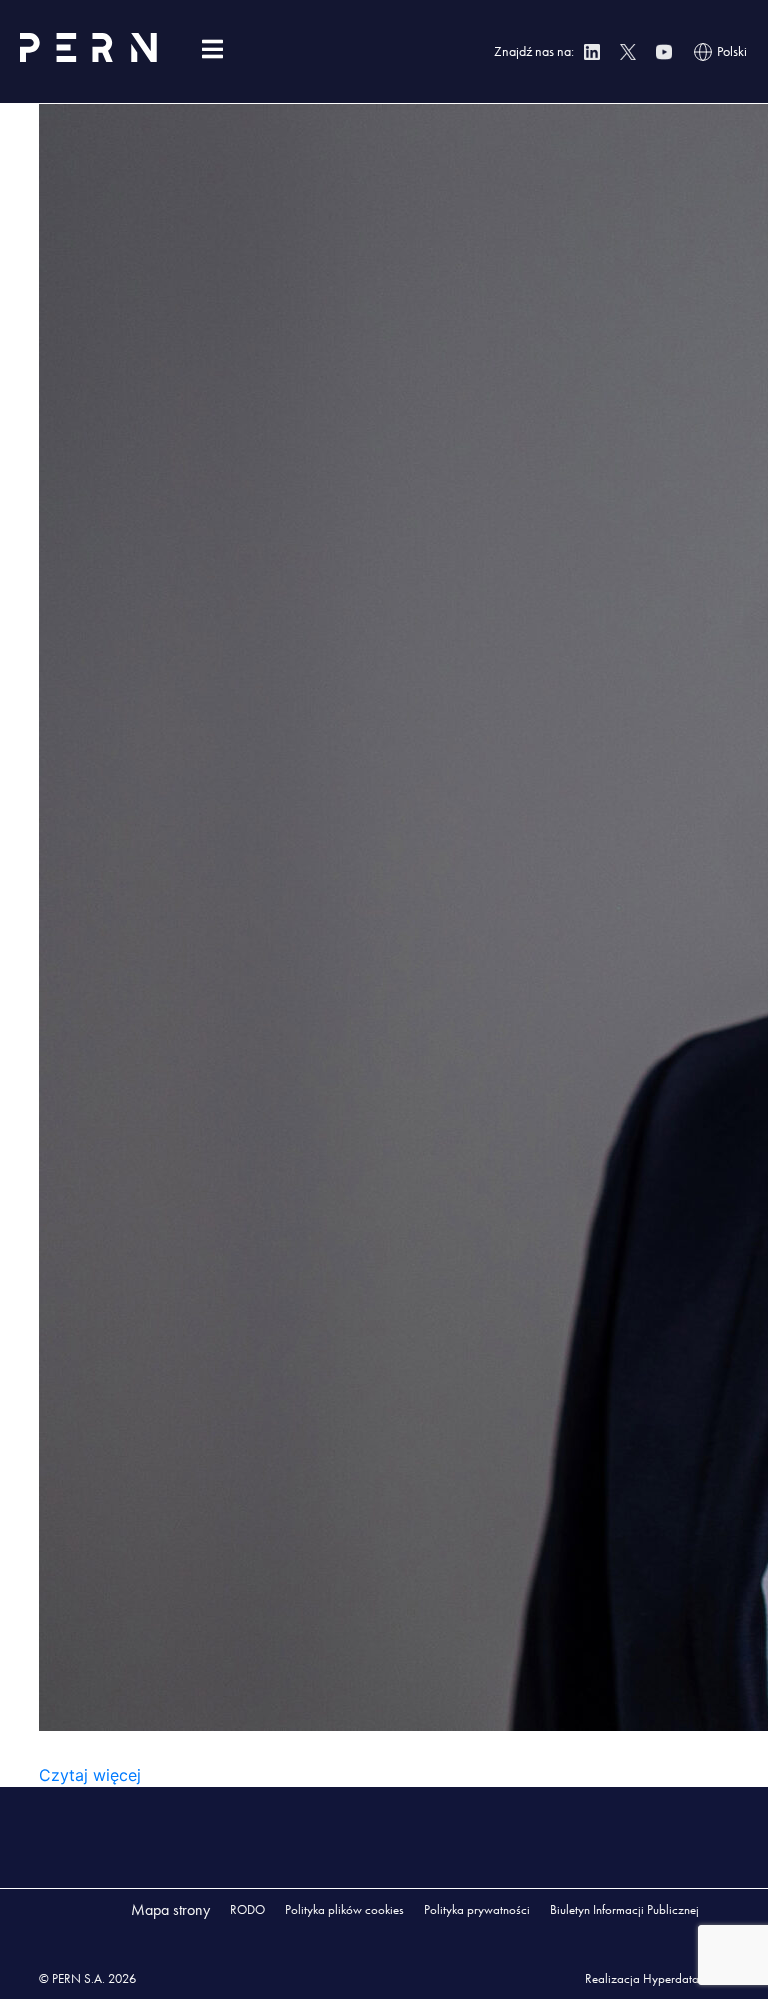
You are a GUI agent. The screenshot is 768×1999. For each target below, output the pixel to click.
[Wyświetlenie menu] (212, 49)
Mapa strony (170, 1909)
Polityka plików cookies (344, 1909)
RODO (247, 1909)
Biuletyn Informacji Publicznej (624, 1909)
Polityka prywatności (477, 1909)
